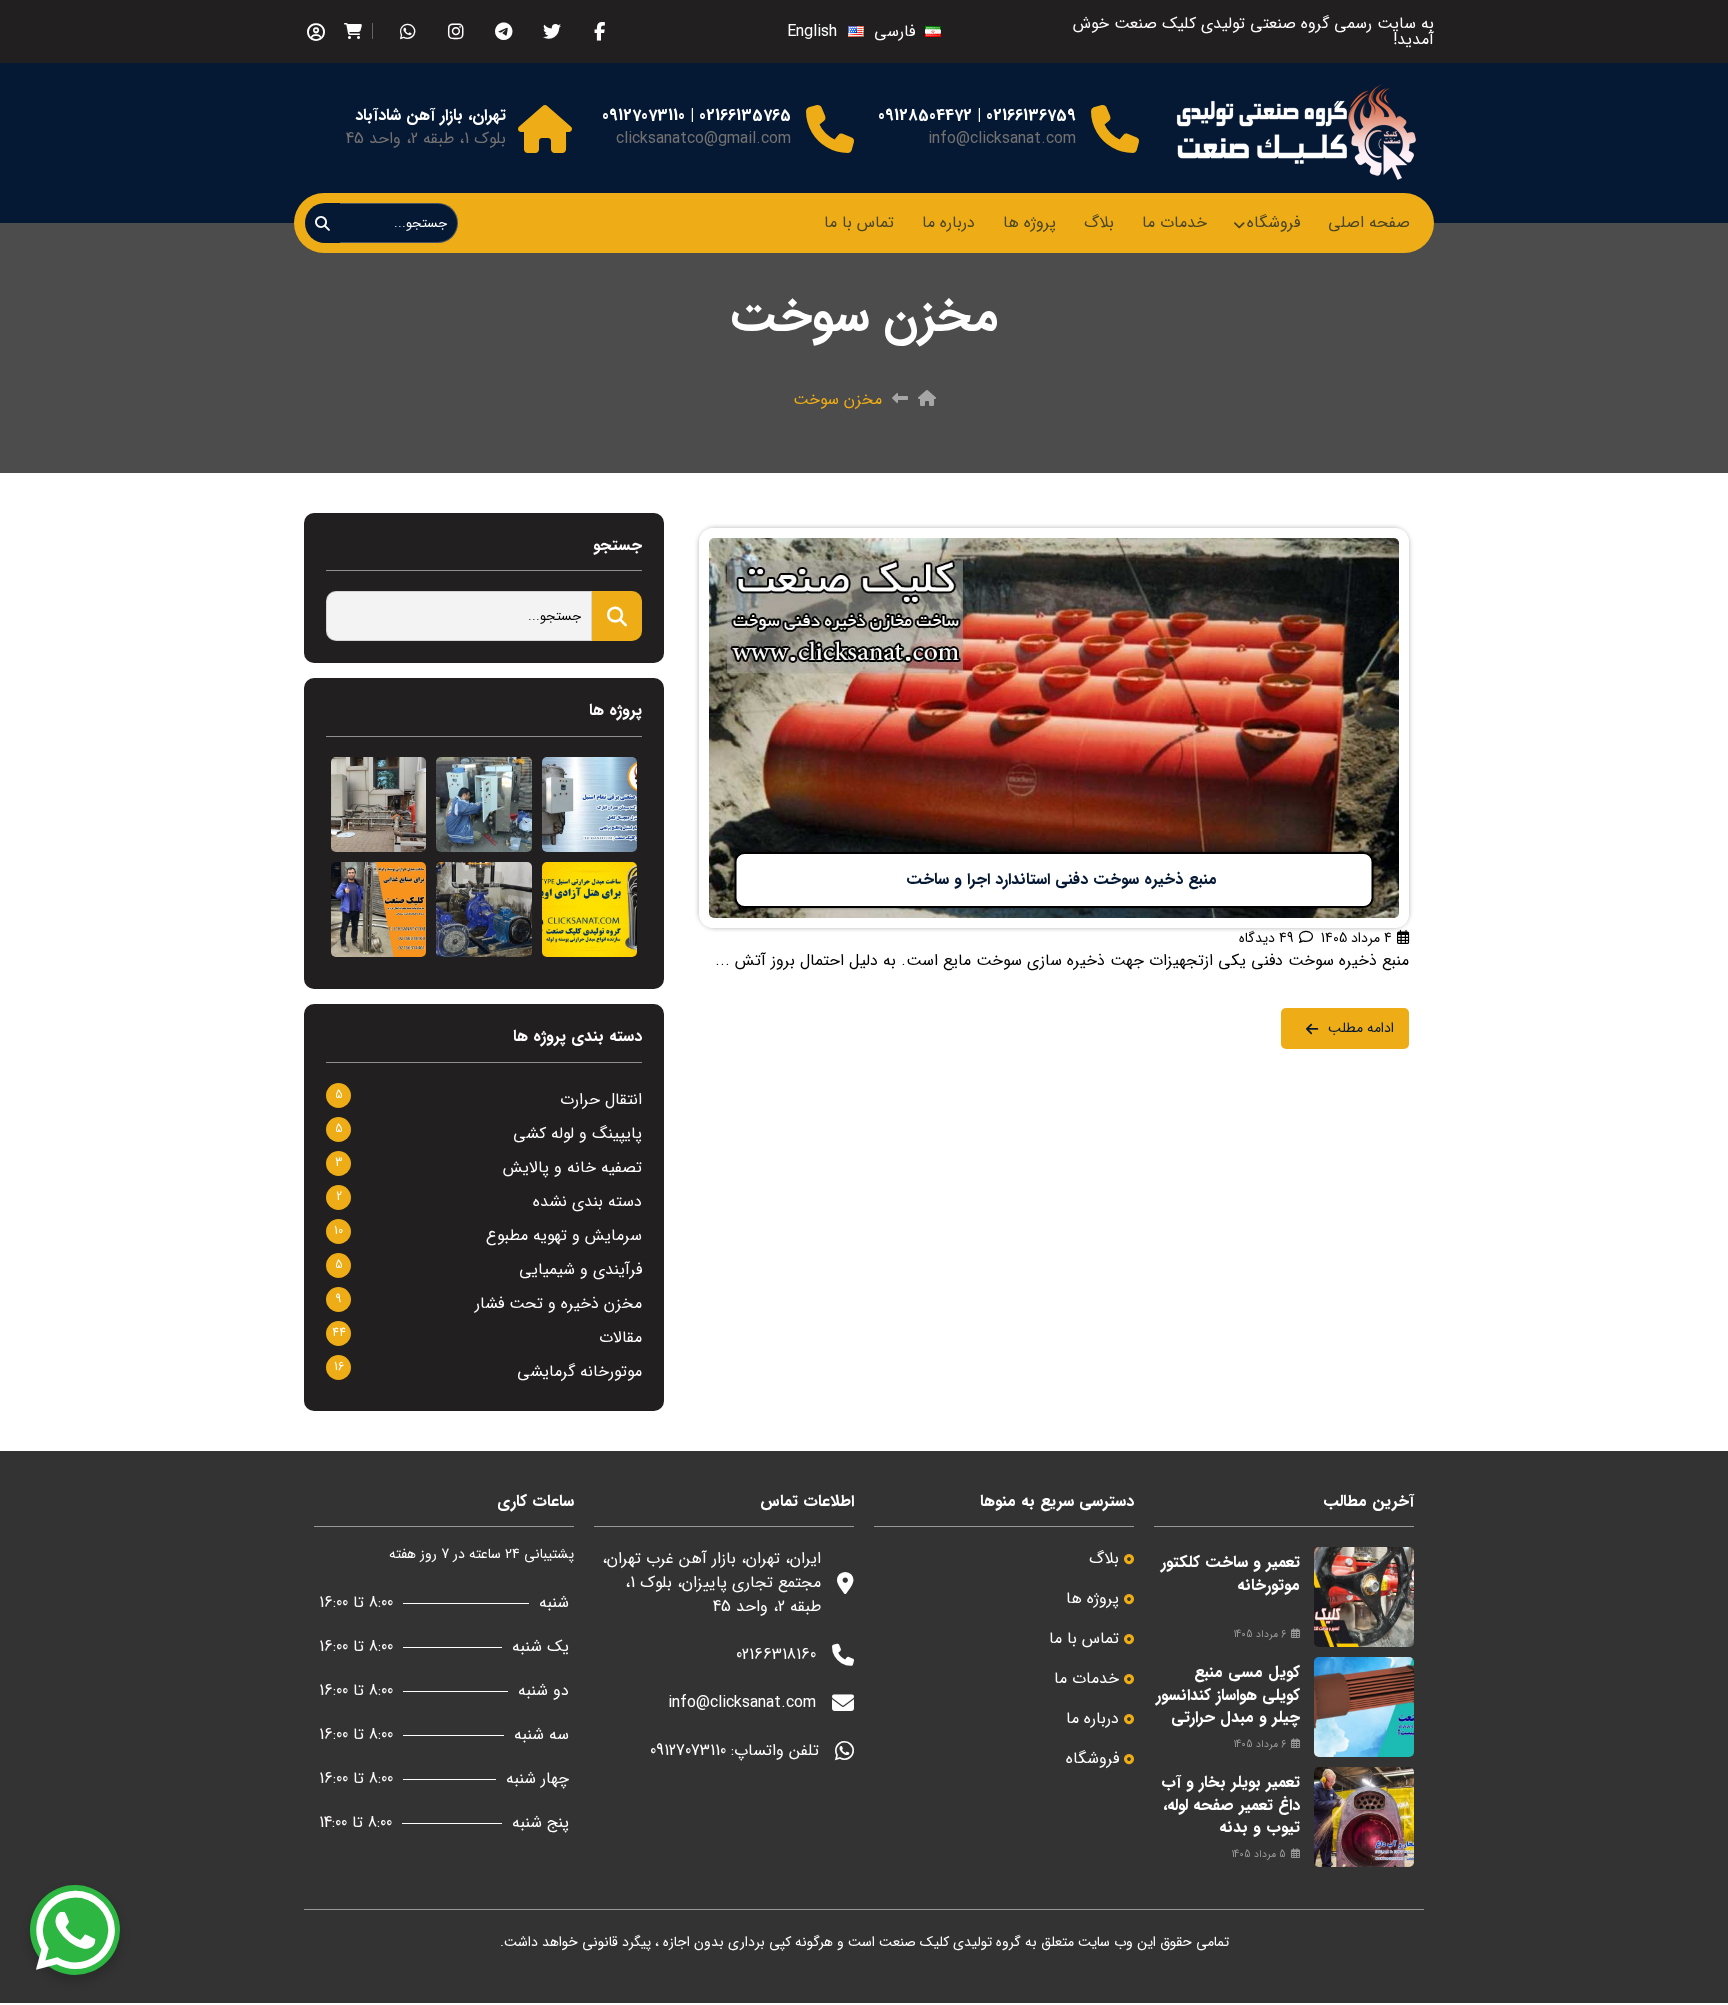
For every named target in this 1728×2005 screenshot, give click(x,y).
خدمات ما (1174, 222)
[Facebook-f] (599, 31)
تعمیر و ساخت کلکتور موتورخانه (1230, 1573)
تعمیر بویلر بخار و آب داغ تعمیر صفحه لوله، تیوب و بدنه (1230, 1805)
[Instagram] (455, 31)
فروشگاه (1273, 222)
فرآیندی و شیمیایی (580, 1269)
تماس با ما (859, 222)
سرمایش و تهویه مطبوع (564, 1235)
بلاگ (1099, 222)
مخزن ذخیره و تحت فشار (558, 1303)
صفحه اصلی (1369, 222)
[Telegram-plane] (503, 31)
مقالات (620, 1337)
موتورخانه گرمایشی (579, 1371)
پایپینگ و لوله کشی (577, 1133)
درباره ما (948, 222)
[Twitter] (551, 31)
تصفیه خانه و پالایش (572, 1167)
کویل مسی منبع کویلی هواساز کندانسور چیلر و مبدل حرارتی (1228, 1695)
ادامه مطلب (1370, 540)
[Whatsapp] (407, 31)
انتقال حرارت (601, 1099)
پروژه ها (1029, 222)
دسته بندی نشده (587, 1201)
